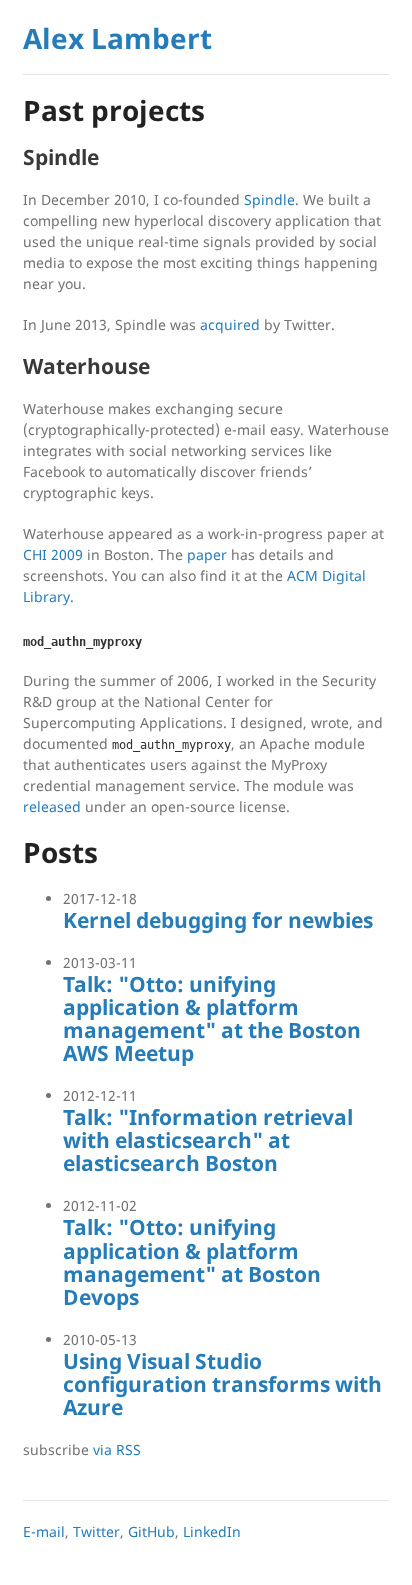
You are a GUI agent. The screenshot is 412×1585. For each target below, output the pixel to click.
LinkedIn (212, 1531)
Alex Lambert (117, 38)
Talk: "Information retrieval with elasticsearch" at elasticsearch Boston (208, 1140)
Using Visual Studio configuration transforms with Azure (222, 1384)
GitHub (151, 1531)
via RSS (117, 1449)
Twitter (96, 1531)
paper (207, 554)
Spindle (269, 199)
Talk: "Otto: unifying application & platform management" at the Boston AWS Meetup (212, 1018)
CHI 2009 (53, 554)
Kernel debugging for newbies (218, 920)
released (52, 806)
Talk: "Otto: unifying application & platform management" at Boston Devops (192, 1261)
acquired (230, 324)
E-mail (44, 1531)
